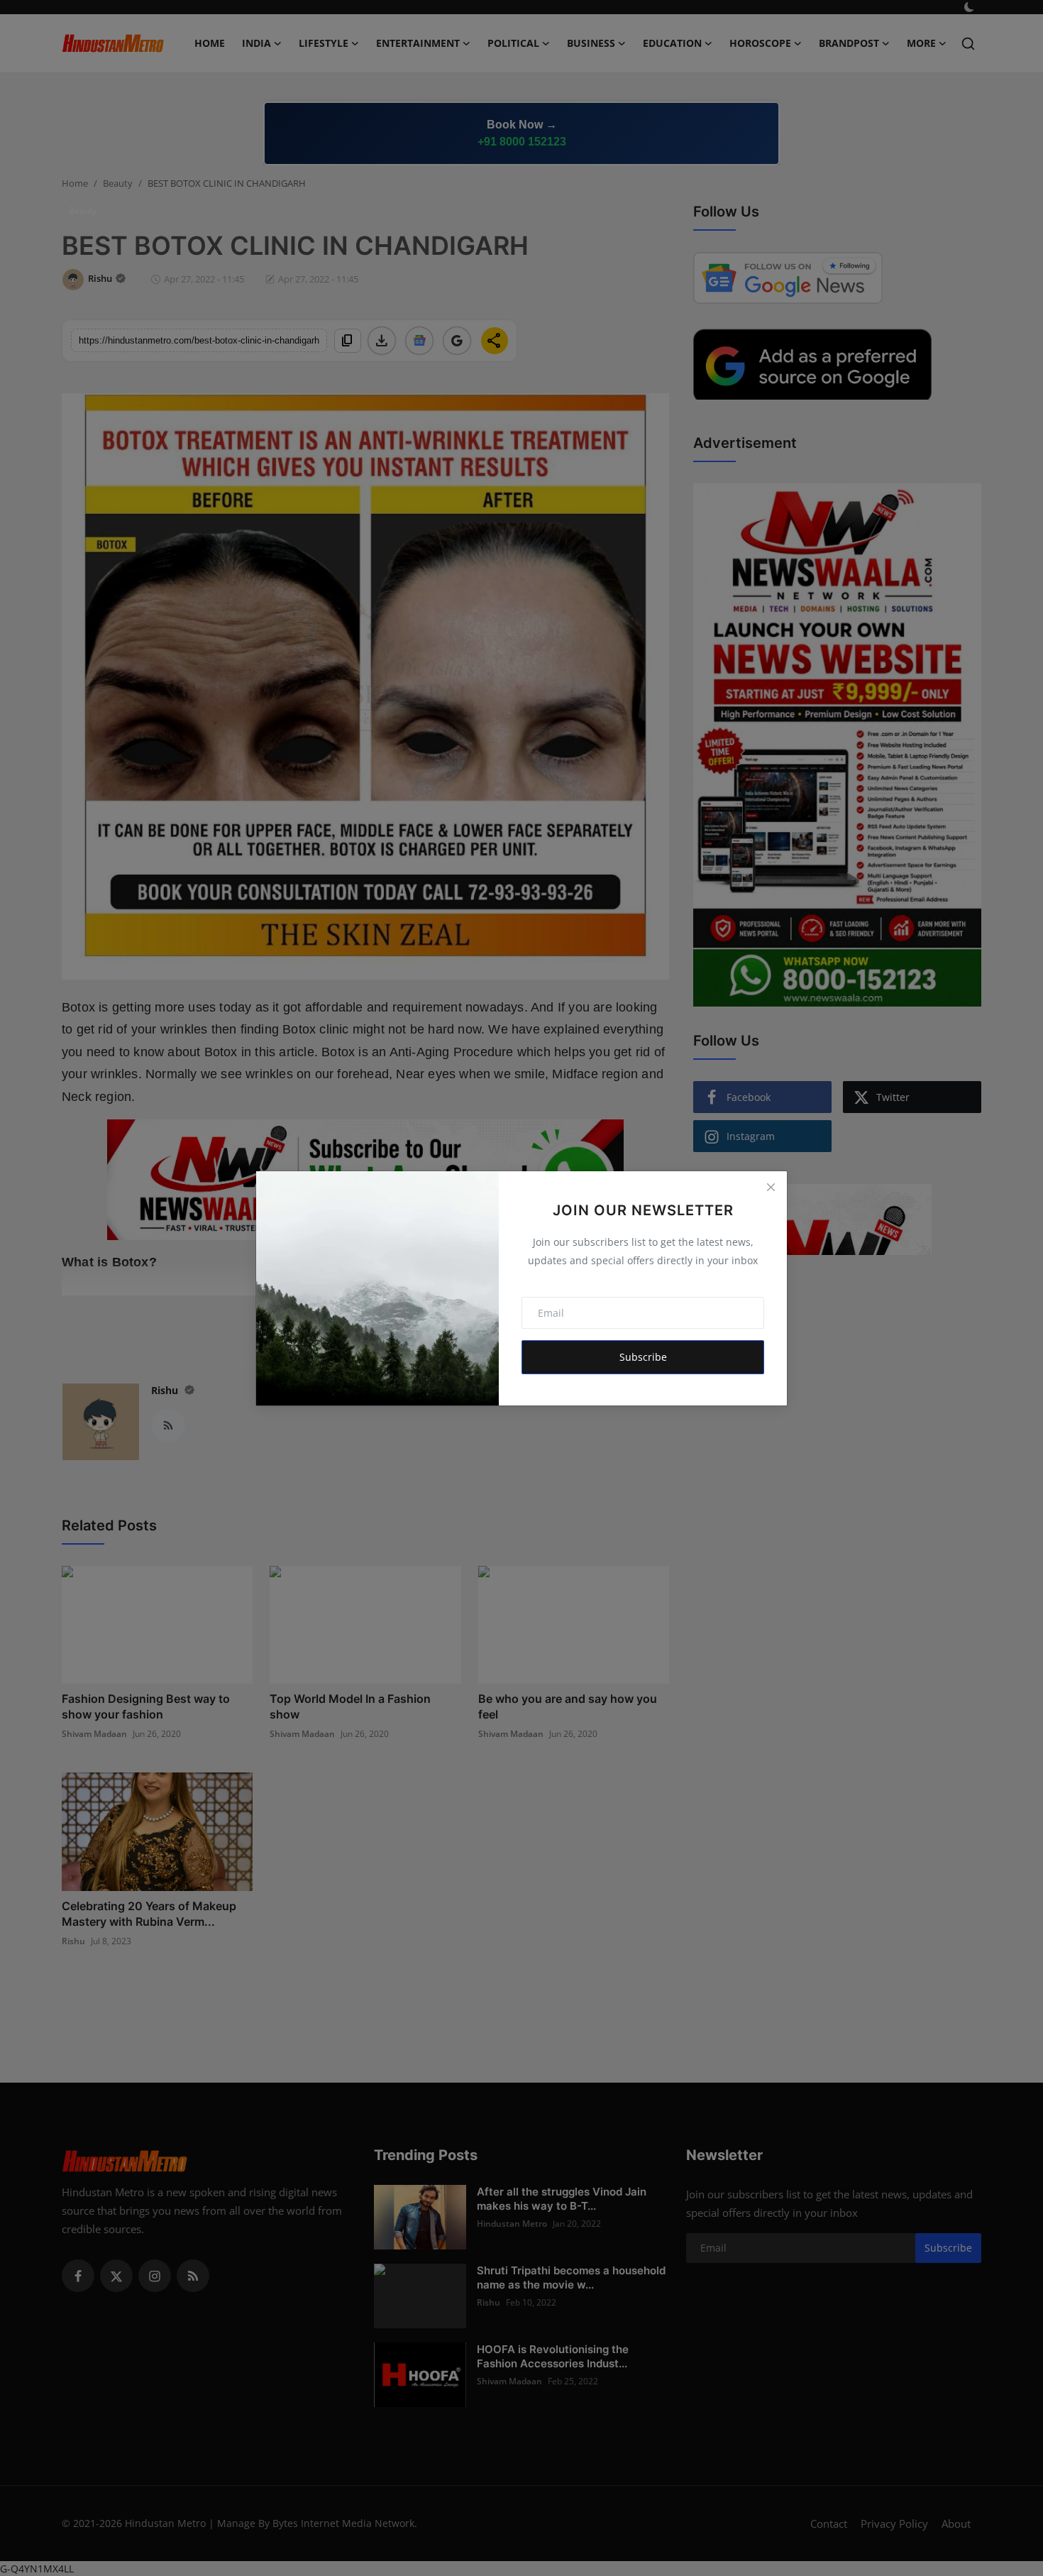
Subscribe (643, 1357)
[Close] (771, 1188)
